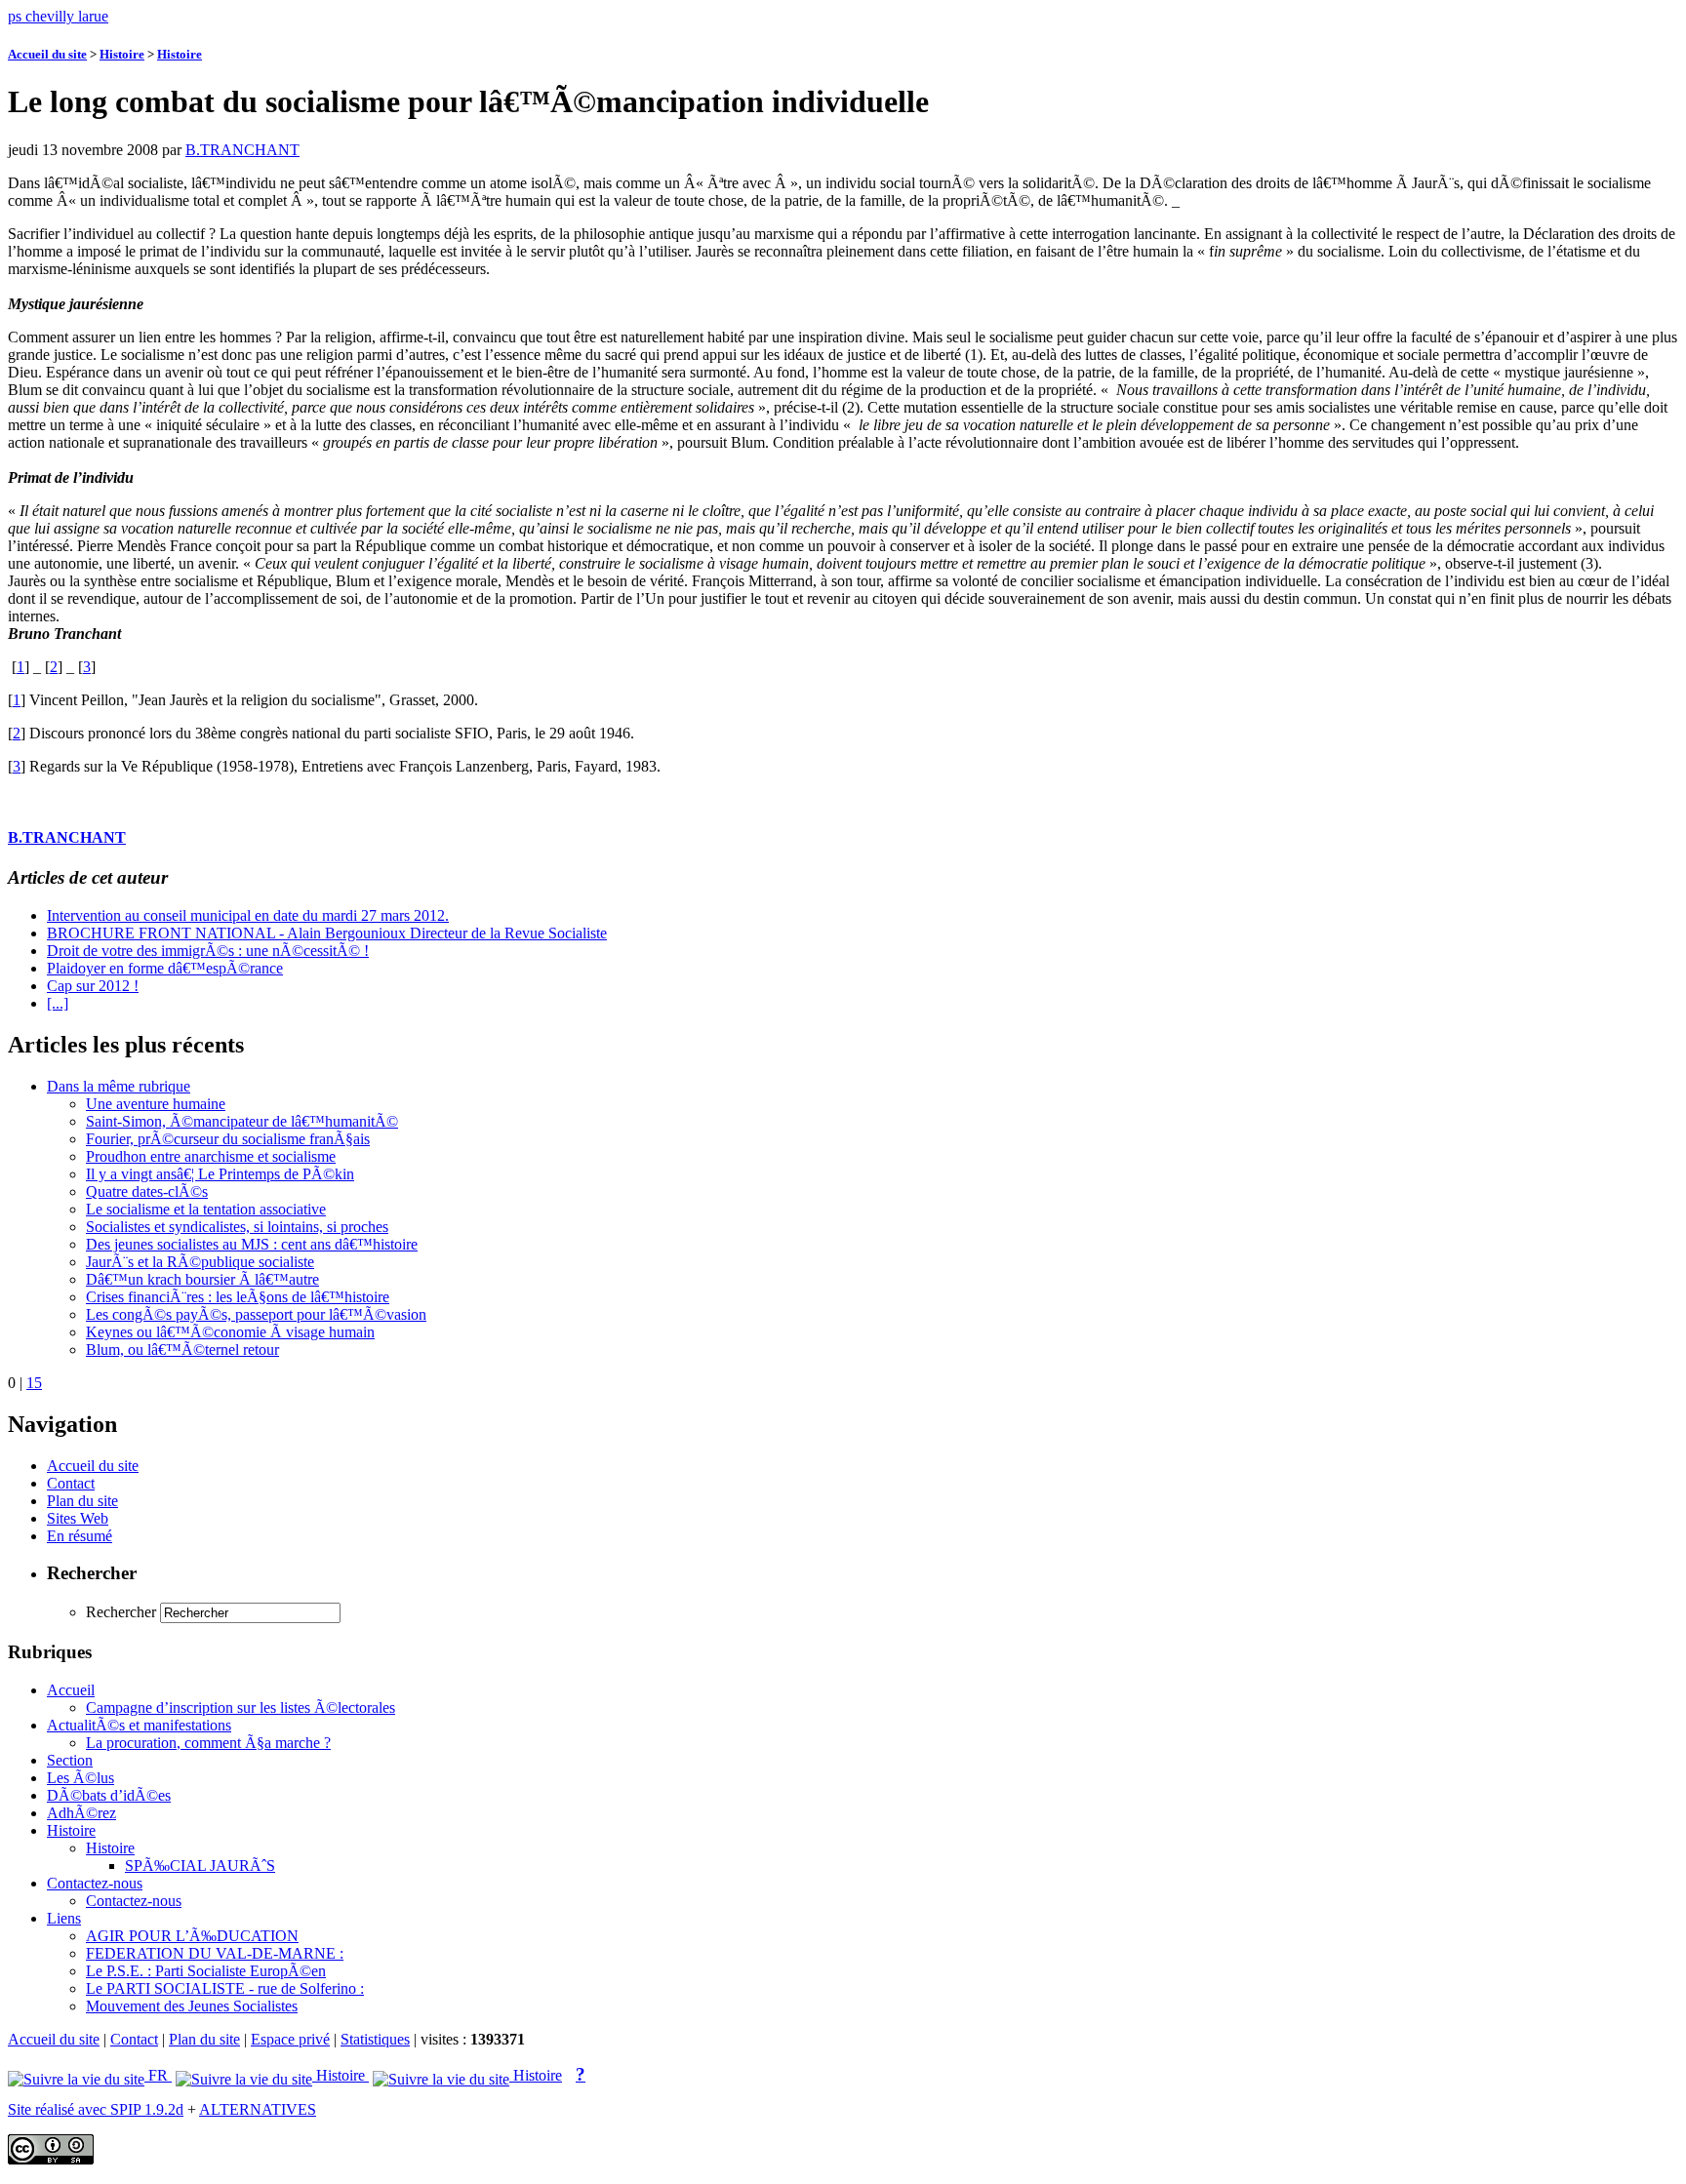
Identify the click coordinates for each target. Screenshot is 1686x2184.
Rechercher (121, 1612)
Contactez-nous (95, 1883)
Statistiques (375, 2039)
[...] (58, 1003)
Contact (71, 1483)
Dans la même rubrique (119, 1086)
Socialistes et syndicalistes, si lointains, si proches (237, 1227)
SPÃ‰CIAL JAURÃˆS (200, 1866)
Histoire (122, 54)
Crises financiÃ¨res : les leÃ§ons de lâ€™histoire (238, 1297)
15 (34, 1383)
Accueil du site (47, 54)
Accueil (71, 1690)
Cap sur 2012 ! (93, 986)
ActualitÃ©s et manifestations (139, 1725)
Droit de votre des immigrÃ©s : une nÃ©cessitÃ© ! (208, 951)
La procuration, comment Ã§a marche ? (208, 1743)
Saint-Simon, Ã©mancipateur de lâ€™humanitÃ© (242, 1121)
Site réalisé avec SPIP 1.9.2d (96, 2109)
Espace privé (290, 2039)
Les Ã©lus (80, 1778)
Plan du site (82, 1501)
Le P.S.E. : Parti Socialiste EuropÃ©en (206, 1971)
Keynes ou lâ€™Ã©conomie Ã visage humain (230, 1332)
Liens (64, 1918)
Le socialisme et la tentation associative (206, 1209)
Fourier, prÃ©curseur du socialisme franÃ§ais (228, 1139)
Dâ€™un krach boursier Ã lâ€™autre (202, 1279)
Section (70, 1760)
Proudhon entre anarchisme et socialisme (211, 1156)
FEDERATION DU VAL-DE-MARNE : (215, 1953)
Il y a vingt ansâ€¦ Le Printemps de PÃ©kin (220, 1174)
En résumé (80, 1536)
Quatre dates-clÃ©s (147, 1191)
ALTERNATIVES (258, 2109)
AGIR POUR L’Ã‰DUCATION (192, 1936)
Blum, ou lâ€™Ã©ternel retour (182, 1350)
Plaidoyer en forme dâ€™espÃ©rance (165, 968)
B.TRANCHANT (242, 150)
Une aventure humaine (156, 1104)
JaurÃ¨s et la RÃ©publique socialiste (200, 1262)
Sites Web (78, 1518)
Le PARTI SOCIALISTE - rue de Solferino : (225, 1988)
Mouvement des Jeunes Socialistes (192, 2006)
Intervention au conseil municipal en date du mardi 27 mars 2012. (248, 915)
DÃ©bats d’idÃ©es (109, 1795)
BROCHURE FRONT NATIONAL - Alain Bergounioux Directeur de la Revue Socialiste (327, 933)
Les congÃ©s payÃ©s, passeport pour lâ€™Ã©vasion (256, 1314)
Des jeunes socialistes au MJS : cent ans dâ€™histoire (252, 1244)
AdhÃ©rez (81, 1813)
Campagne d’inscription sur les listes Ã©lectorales (241, 1707)
